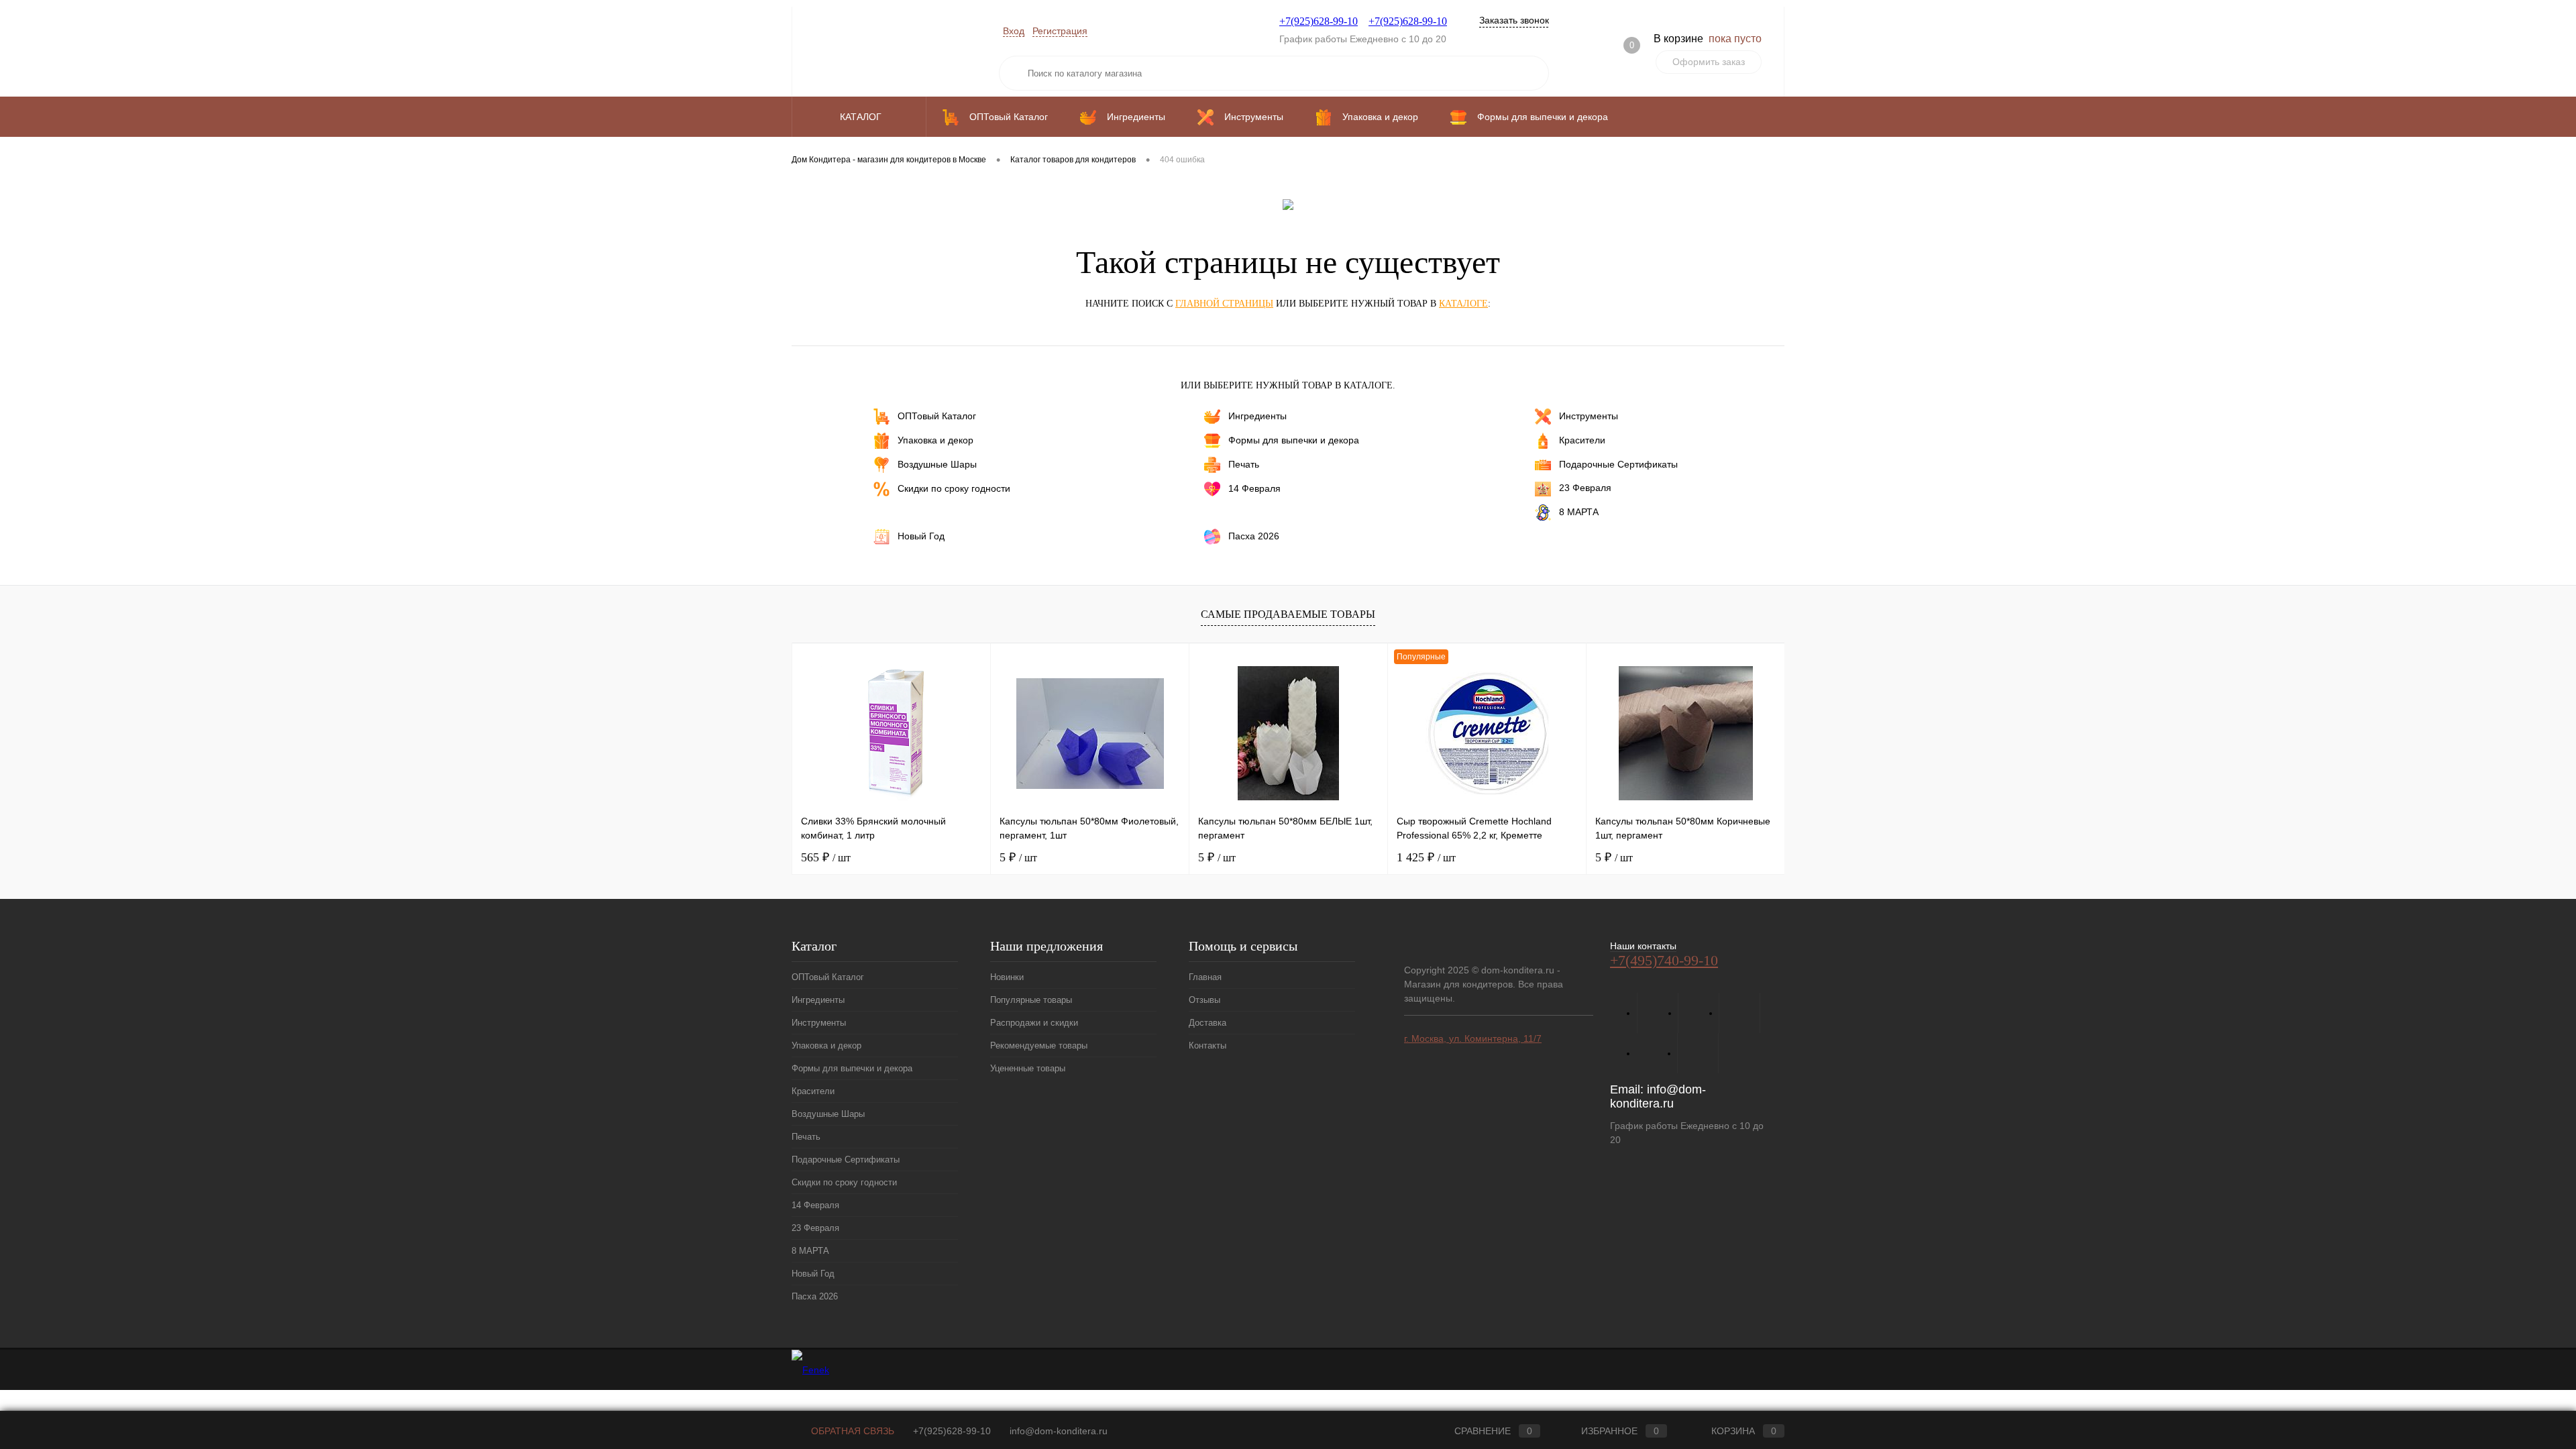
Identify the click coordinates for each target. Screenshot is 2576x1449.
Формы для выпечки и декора (1294, 440)
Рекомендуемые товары (1039, 1045)
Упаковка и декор (935, 440)
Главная (1205, 977)
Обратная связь (851, 1431)
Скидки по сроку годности (954, 488)
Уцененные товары (1028, 1068)
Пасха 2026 (1254, 535)
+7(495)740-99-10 (1664, 960)
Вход (1014, 31)
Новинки (1007, 977)
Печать (1244, 464)
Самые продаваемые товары (1288, 614)
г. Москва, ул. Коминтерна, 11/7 (1473, 1038)
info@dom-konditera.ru (1658, 1096)
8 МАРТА (1579, 511)
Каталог (862, 117)
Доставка (1207, 1023)
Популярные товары (1031, 1000)
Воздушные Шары (937, 464)
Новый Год (921, 535)
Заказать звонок (1514, 20)
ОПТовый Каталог (937, 416)
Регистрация (1060, 31)
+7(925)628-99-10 (1319, 21)
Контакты (1207, 1045)
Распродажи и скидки (1034, 1023)
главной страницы (1224, 304)
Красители (1582, 440)
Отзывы (1204, 1000)
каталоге (1463, 304)
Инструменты (1589, 416)
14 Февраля (1254, 488)
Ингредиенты (1257, 416)
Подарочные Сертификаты (1618, 464)
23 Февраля (1585, 488)
